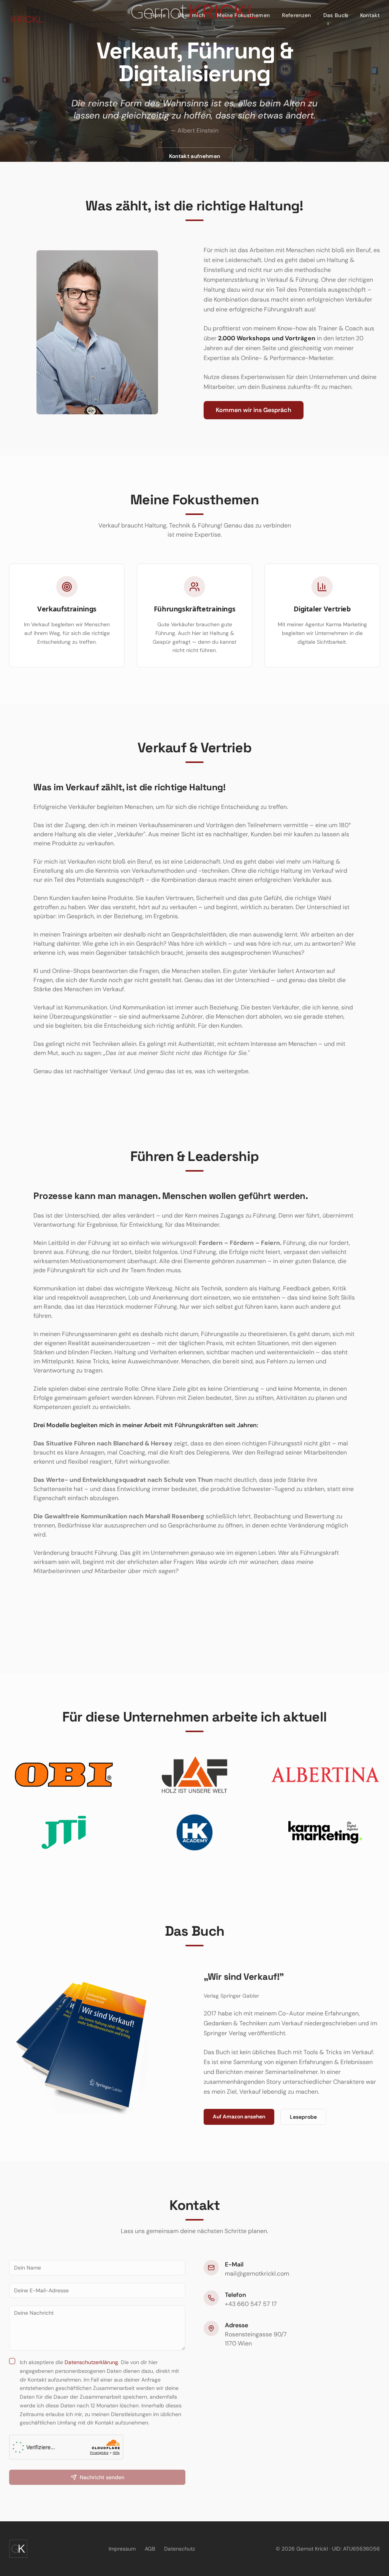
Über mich (191, 15)
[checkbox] (12, 2361)
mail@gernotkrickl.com (257, 2274)
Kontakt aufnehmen (195, 156)
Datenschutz (179, 2549)
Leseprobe (303, 2117)
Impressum (122, 2549)
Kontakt (370, 15)
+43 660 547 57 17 (251, 2304)
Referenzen (296, 15)
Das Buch (336, 15)
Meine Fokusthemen (243, 15)
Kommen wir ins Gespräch (254, 410)
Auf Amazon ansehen (239, 2116)
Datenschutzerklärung (91, 2362)
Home (158, 15)
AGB (150, 2549)
